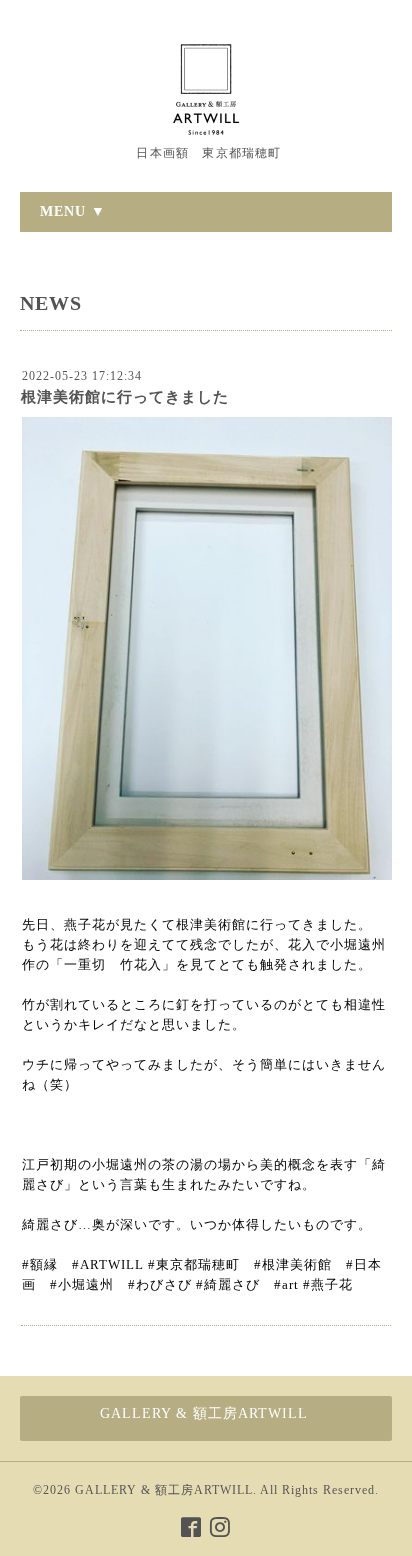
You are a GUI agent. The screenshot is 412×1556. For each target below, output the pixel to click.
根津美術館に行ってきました (125, 397)
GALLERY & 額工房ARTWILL (164, 1490)
